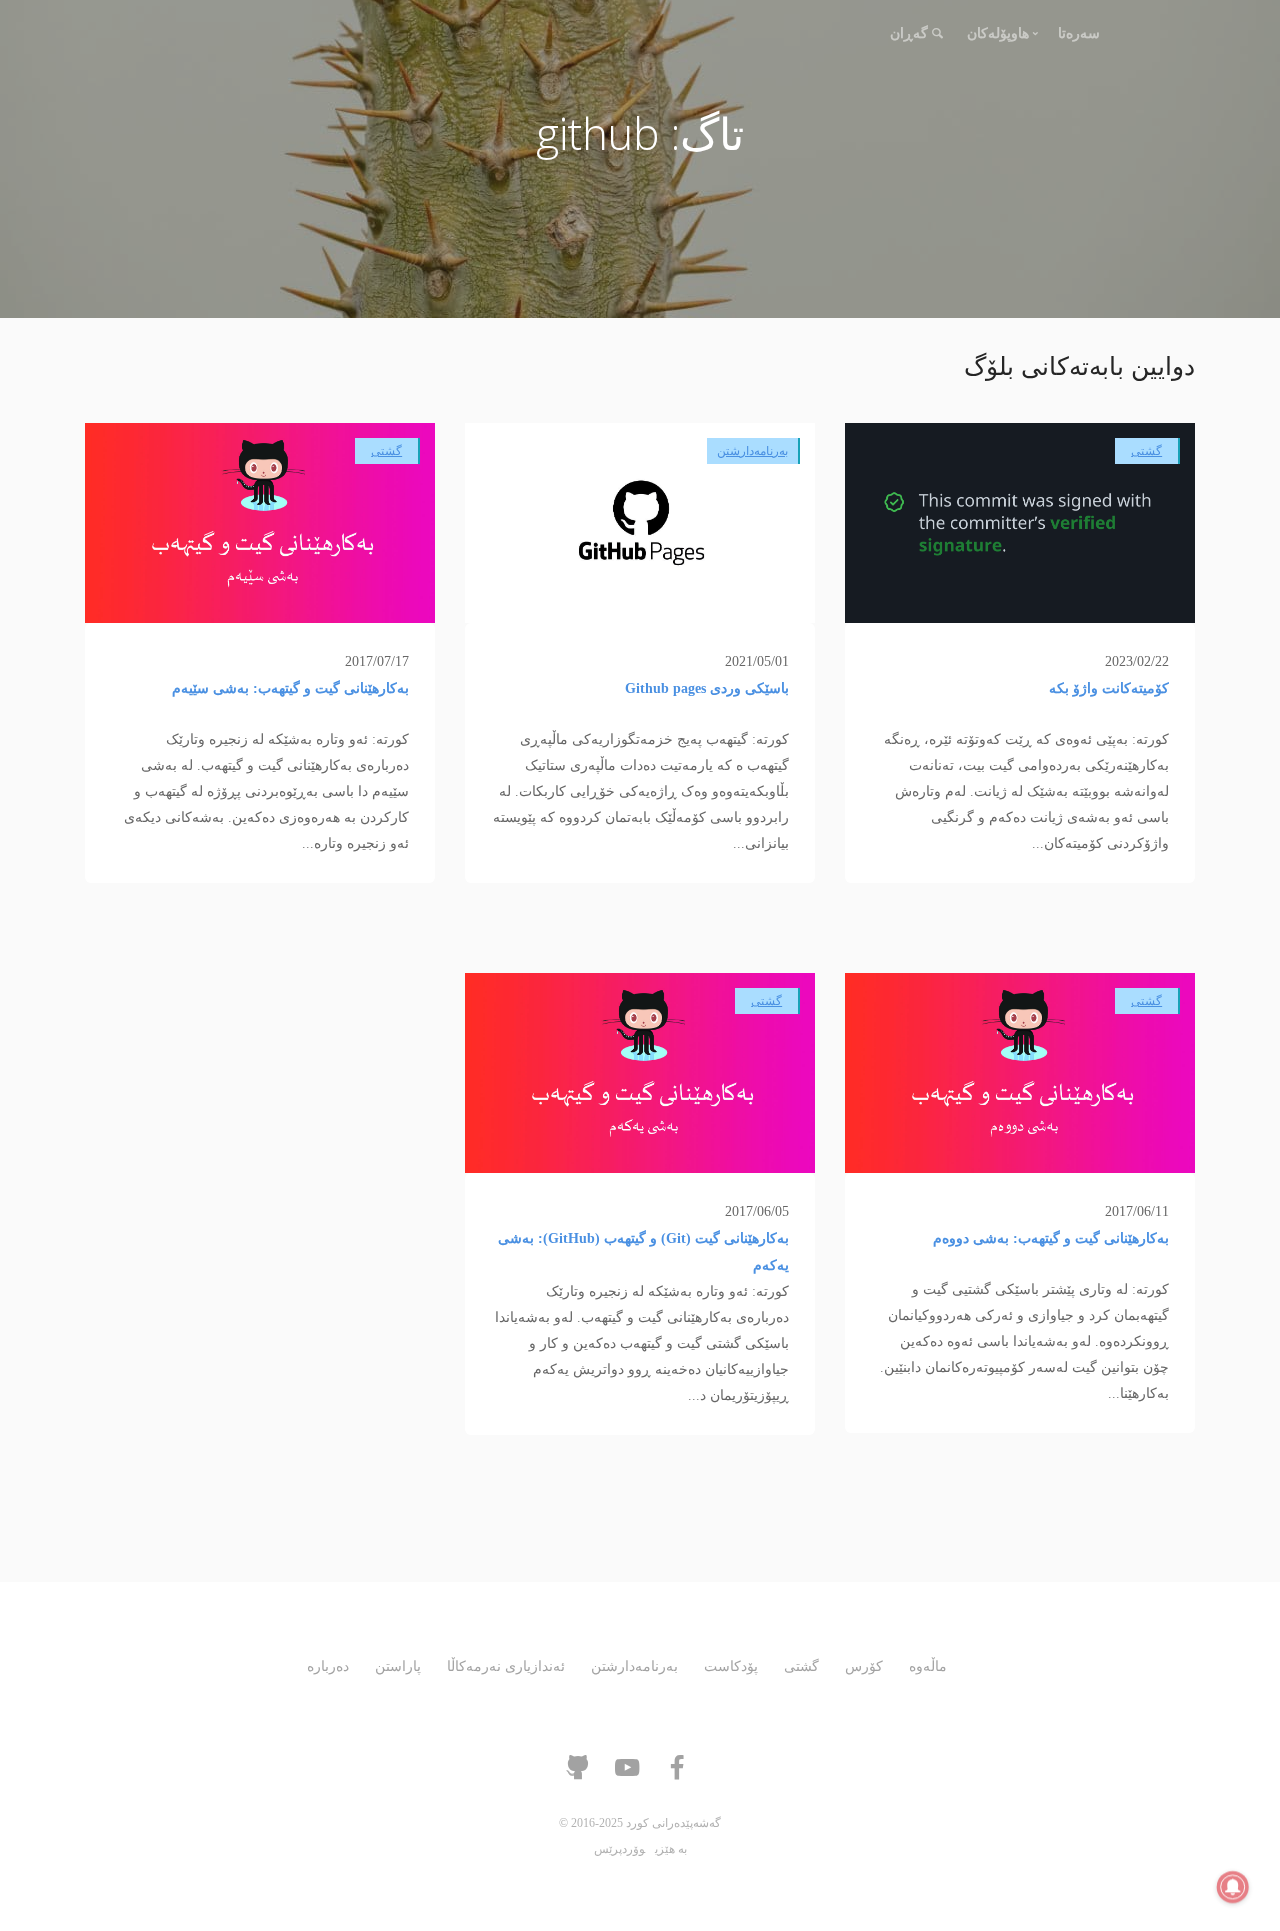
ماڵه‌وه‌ (928, 1666)
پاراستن (398, 1666)
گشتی (1146, 451)
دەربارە (328, 1666)
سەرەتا (1079, 33)
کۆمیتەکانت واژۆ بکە (1109, 688)
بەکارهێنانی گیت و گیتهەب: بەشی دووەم (1051, 1238)
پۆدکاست (731, 1666)
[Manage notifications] (1233, 1887)
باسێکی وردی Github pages (707, 688)
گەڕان (909, 33)
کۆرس (864, 1666)
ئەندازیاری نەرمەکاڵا (506, 1666)
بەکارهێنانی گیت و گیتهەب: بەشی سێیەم (290, 688)
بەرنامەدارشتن (752, 451)
